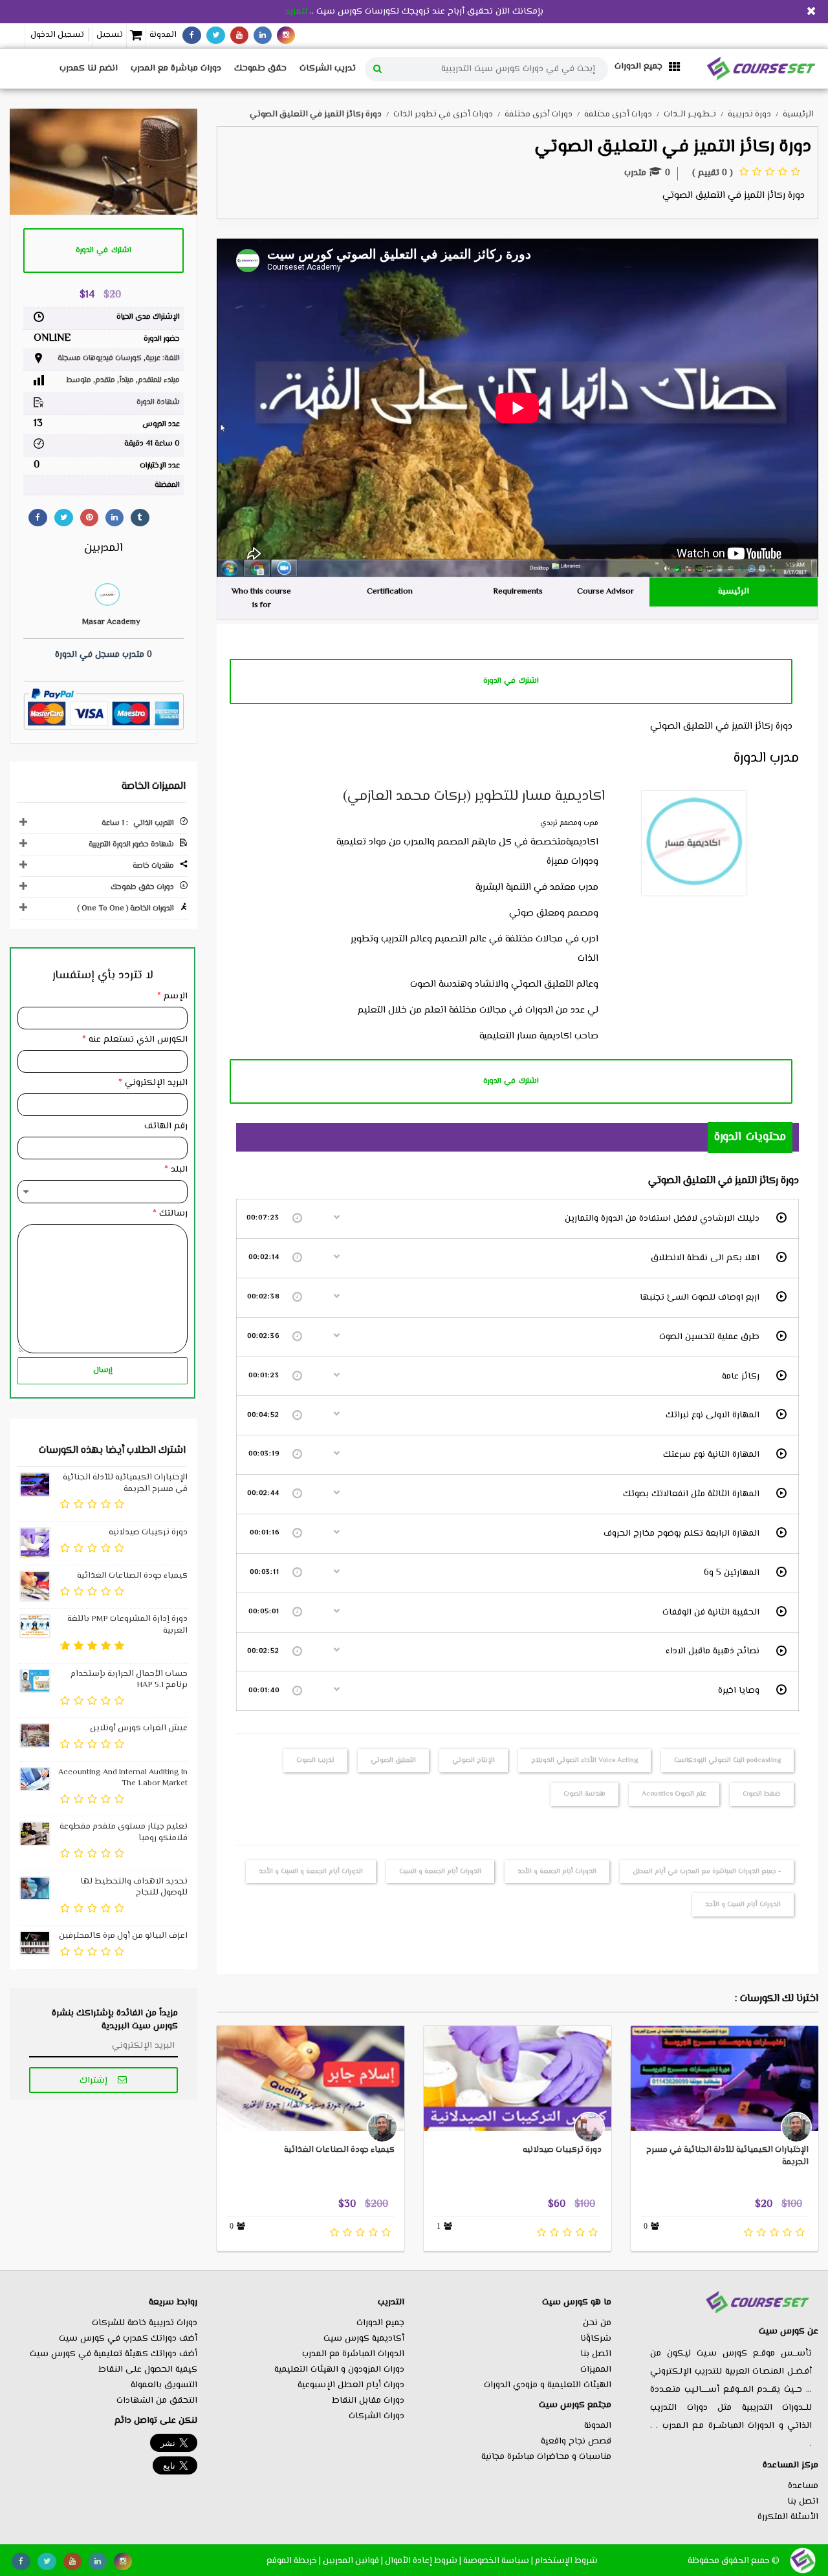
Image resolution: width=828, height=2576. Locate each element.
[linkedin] (263, 35)
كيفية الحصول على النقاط (148, 2370)
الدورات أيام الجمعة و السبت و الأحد (311, 1872)
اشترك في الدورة (511, 681)
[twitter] (216, 35)
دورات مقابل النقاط (368, 2401)
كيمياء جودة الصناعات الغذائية (339, 2150)
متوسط (79, 381)
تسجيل (110, 35)
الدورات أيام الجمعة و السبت (440, 1872)
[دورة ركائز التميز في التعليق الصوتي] (103, 162)
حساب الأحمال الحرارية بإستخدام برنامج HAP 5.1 (129, 1680)
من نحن (597, 2323)
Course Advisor (605, 592)
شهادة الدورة (158, 403)
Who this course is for (261, 598)
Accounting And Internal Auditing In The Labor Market (123, 1778)
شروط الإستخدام (566, 2561)
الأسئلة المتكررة (788, 2517)
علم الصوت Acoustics (674, 1794)
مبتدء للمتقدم (159, 381)
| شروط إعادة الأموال (423, 2561)
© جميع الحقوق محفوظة (734, 2561)
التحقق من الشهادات (157, 2401)
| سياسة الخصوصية (498, 2561)
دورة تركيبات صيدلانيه (562, 2150)
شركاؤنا (596, 2339)
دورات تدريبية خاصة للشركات (145, 2323)
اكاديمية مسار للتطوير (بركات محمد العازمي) (474, 797)
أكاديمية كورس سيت (364, 2339)
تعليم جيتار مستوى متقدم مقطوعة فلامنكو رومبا (124, 1832)
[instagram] (286, 35)
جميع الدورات (380, 2323)
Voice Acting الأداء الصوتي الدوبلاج (584, 1760)
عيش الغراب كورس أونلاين (139, 1728)
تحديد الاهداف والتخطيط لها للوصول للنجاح (134, 1887)
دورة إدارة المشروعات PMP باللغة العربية (127, 1625)
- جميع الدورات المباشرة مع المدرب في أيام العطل (707, 1872)
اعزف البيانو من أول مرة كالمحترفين (123, 1936)
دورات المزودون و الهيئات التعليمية (339, 2370)
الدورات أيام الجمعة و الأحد (557, 1872)
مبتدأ (126, 381)
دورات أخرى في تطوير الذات (443, 114)
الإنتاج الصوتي (474, 1760)
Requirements (518, 592)
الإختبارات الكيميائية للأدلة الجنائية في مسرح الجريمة (727, 2156)
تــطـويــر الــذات (690, 114)
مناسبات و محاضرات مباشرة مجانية (546, 2457)
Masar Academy (111, 622)
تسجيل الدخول (57, 35)
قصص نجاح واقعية (576, 2442)
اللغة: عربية (163, 359)
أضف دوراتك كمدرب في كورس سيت (128, 2339)
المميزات (596, 2370)
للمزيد (296, 12)
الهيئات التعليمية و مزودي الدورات (548, 2385)
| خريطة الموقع (294, 2561)
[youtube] (239, 35)
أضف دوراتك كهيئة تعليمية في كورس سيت (114, 2354)
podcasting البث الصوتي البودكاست (727, 1760)
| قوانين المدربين (353, 2561)
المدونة (163, 35)
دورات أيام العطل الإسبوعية (351, 2385)
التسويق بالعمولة (164, 2385)
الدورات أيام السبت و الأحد (743, 1905)
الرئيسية (734, 592)
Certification (390, 592)
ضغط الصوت (762, 1794)
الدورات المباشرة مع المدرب (353, 2354)
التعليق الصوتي (393, 1760)
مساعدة (803, 2486)
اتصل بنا (803, 2502)
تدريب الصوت (315, 1760)
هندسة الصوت (584, 1794)
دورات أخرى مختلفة (618, 114)
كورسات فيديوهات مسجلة (100, 359)
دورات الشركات (376, 2416)
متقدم (105, 381)
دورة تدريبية (749, 114)
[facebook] (192, 35)
